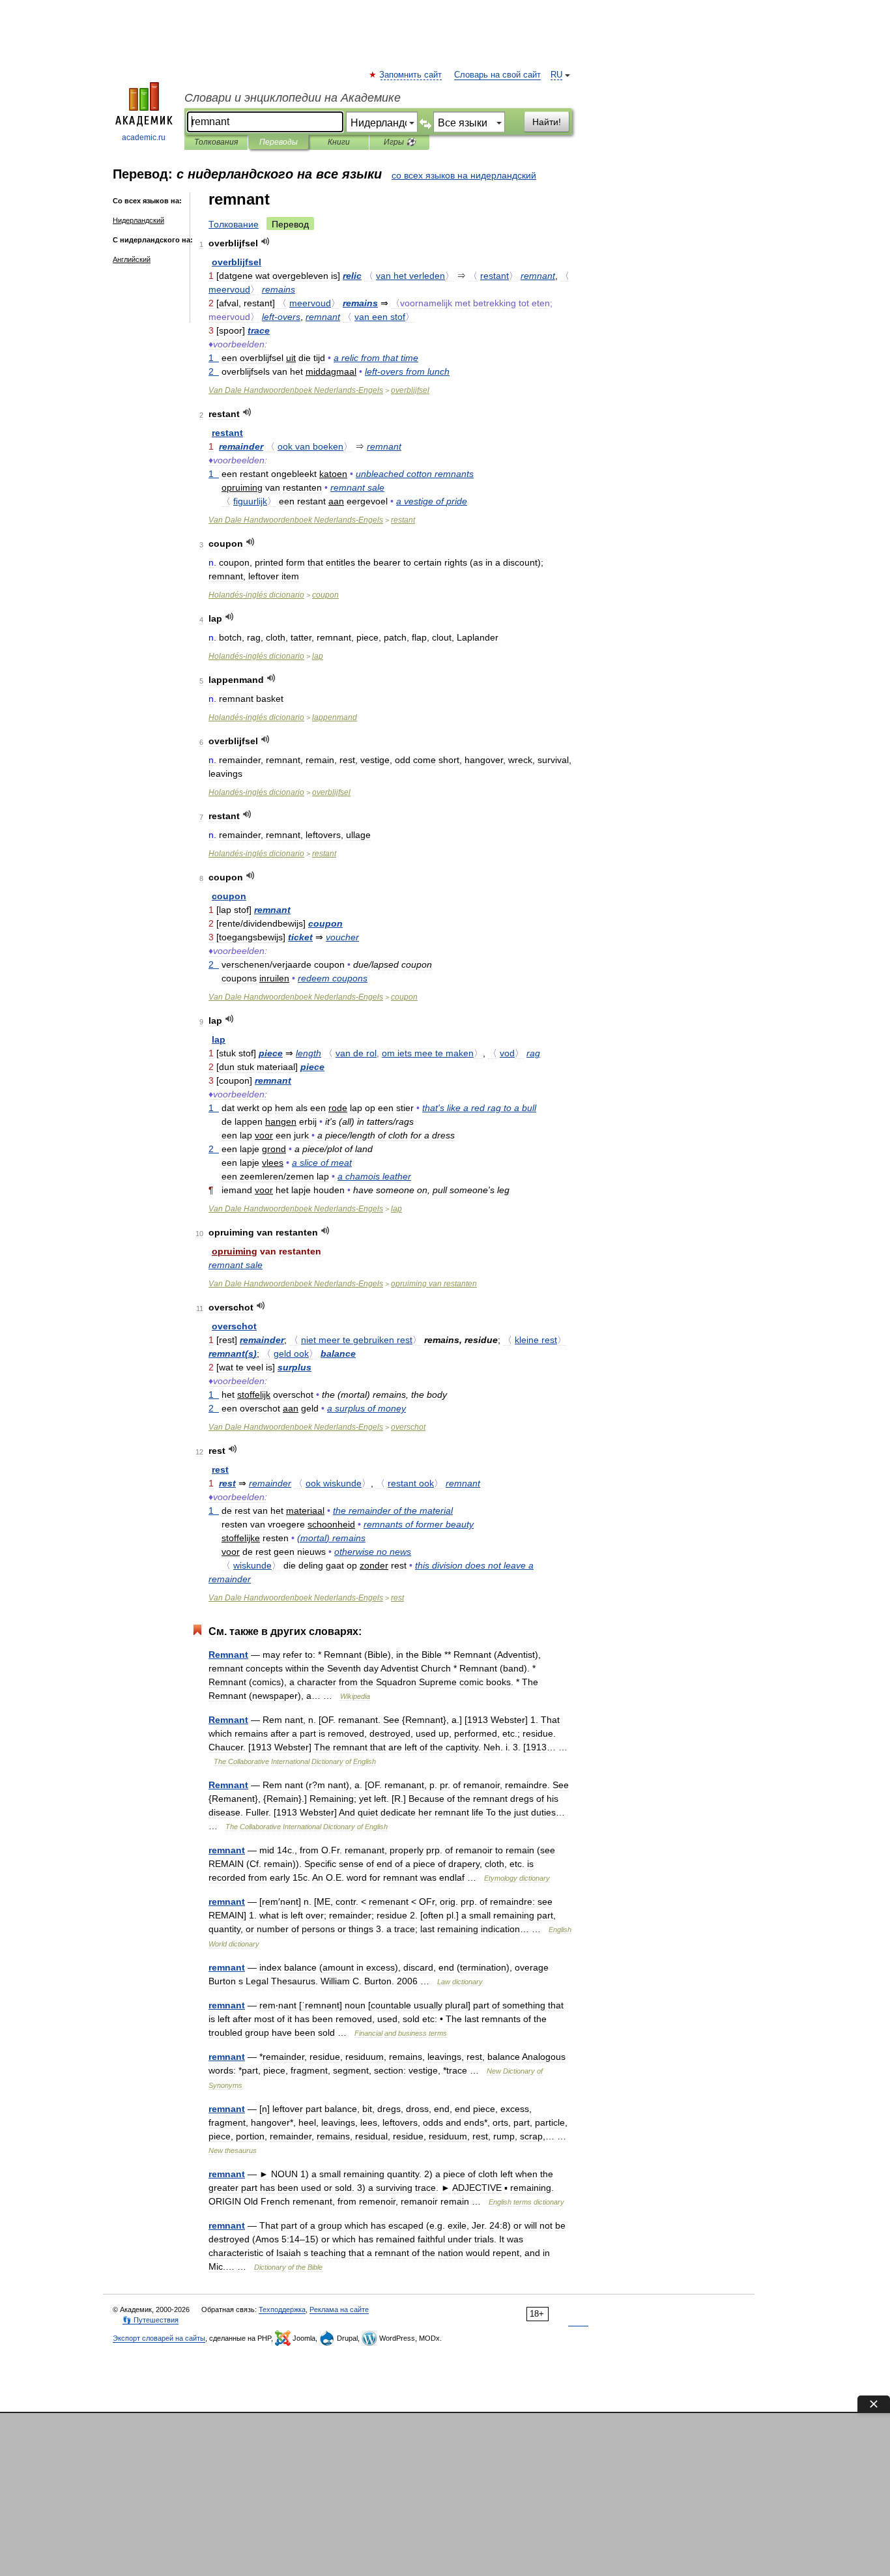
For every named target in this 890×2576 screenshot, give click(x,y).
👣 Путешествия (151, 2320)
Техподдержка (282, 2309)
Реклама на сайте (339, 2309)
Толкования (216, 142)
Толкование (234, 224)
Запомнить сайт (411, 75)
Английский (132, 259)
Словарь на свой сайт (497, 75)
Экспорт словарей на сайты (159, 2338)
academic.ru (144, 137)
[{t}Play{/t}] (266, 241)
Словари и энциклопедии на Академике (293, 98)
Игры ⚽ (400, 142)
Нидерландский (138, 220)
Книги (339, 142)
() (233, 1353)
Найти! (547, 122)
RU (556, 75)
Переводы (279, 142)
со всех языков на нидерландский (464, 175)
